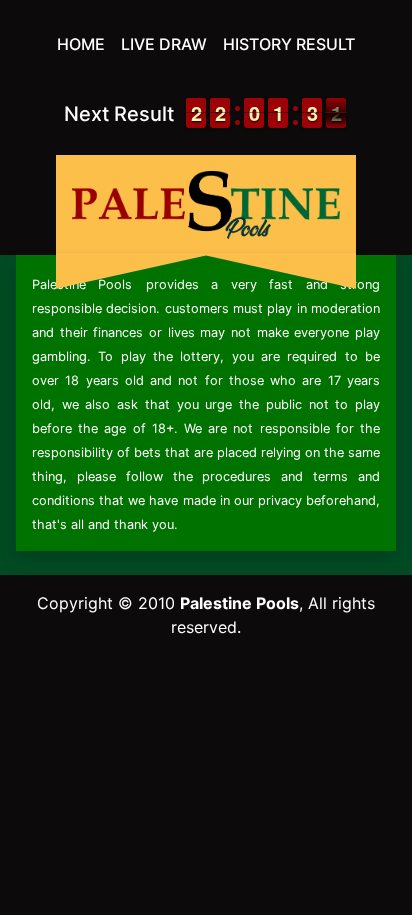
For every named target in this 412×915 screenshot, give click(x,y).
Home (81, 44)
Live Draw (164, 44)
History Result (289, 44)
